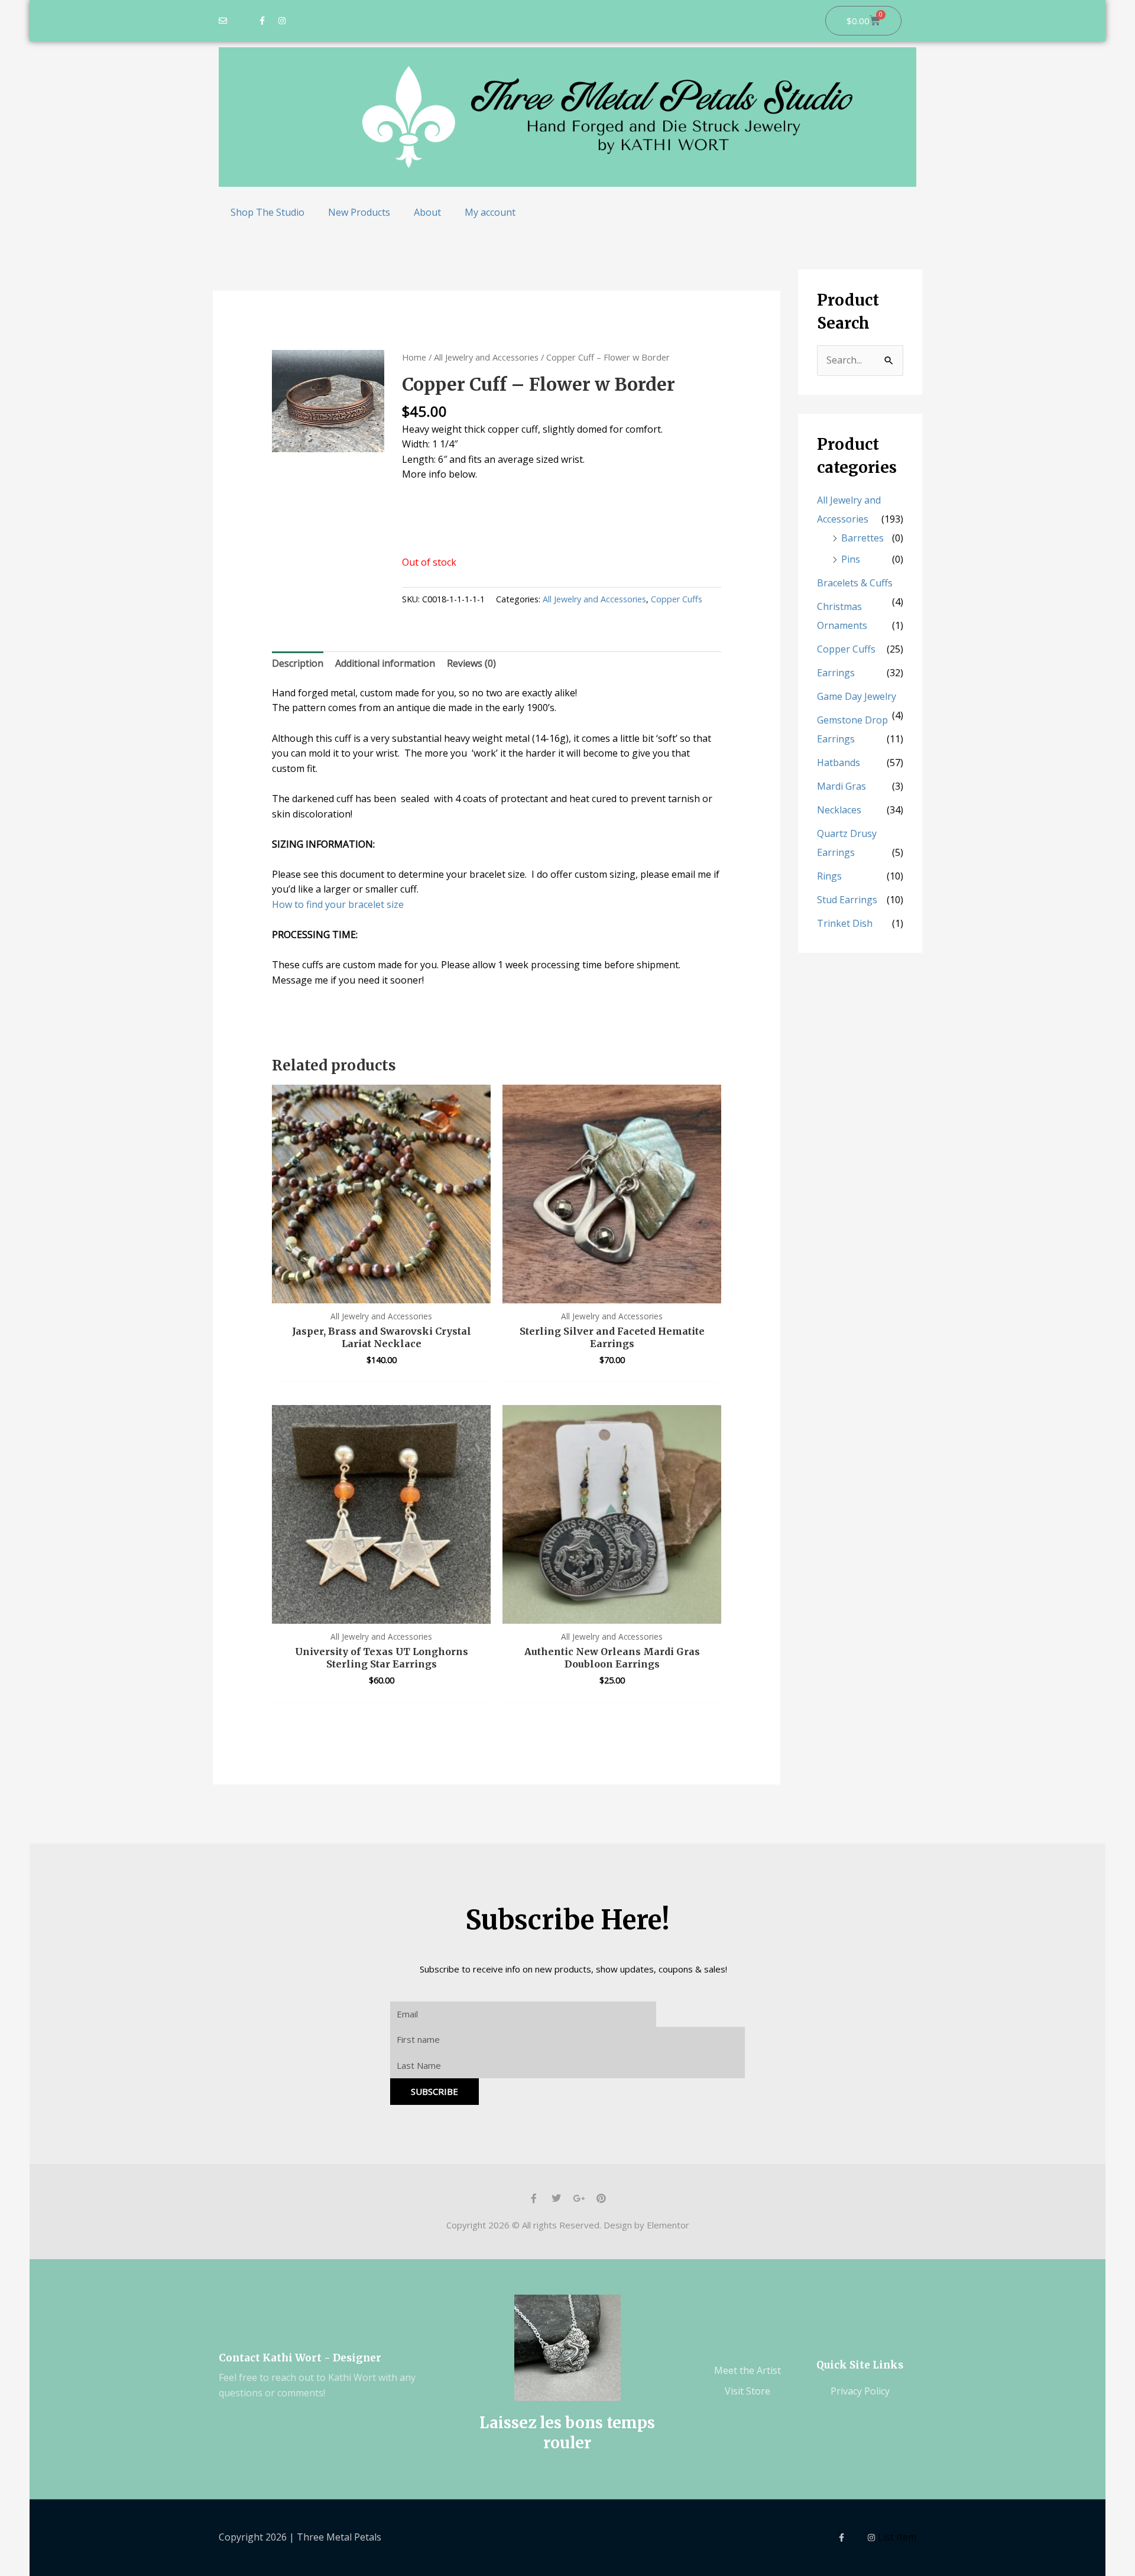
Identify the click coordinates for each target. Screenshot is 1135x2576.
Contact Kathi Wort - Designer (300, 2358)
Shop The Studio (267, 212)
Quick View (382, 1292)
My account (490, 212)
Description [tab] (298, 663)
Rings (829, 876)
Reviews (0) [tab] (471, 663)
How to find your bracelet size (338, 904)
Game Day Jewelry (857, 696)
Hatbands (839, 763)
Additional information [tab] (385, 663)
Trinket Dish (845, 923)
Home (414, 357)
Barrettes (862, 538)
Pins (851, 559)
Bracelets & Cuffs (855, 583)
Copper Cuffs (677, 599)
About (427, 212)
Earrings (836, 673)
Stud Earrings (847, 900)
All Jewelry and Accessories (486, 357)
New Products (359, 212)
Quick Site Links (860, 2365)
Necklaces (839, 810)
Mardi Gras (841, 786)
